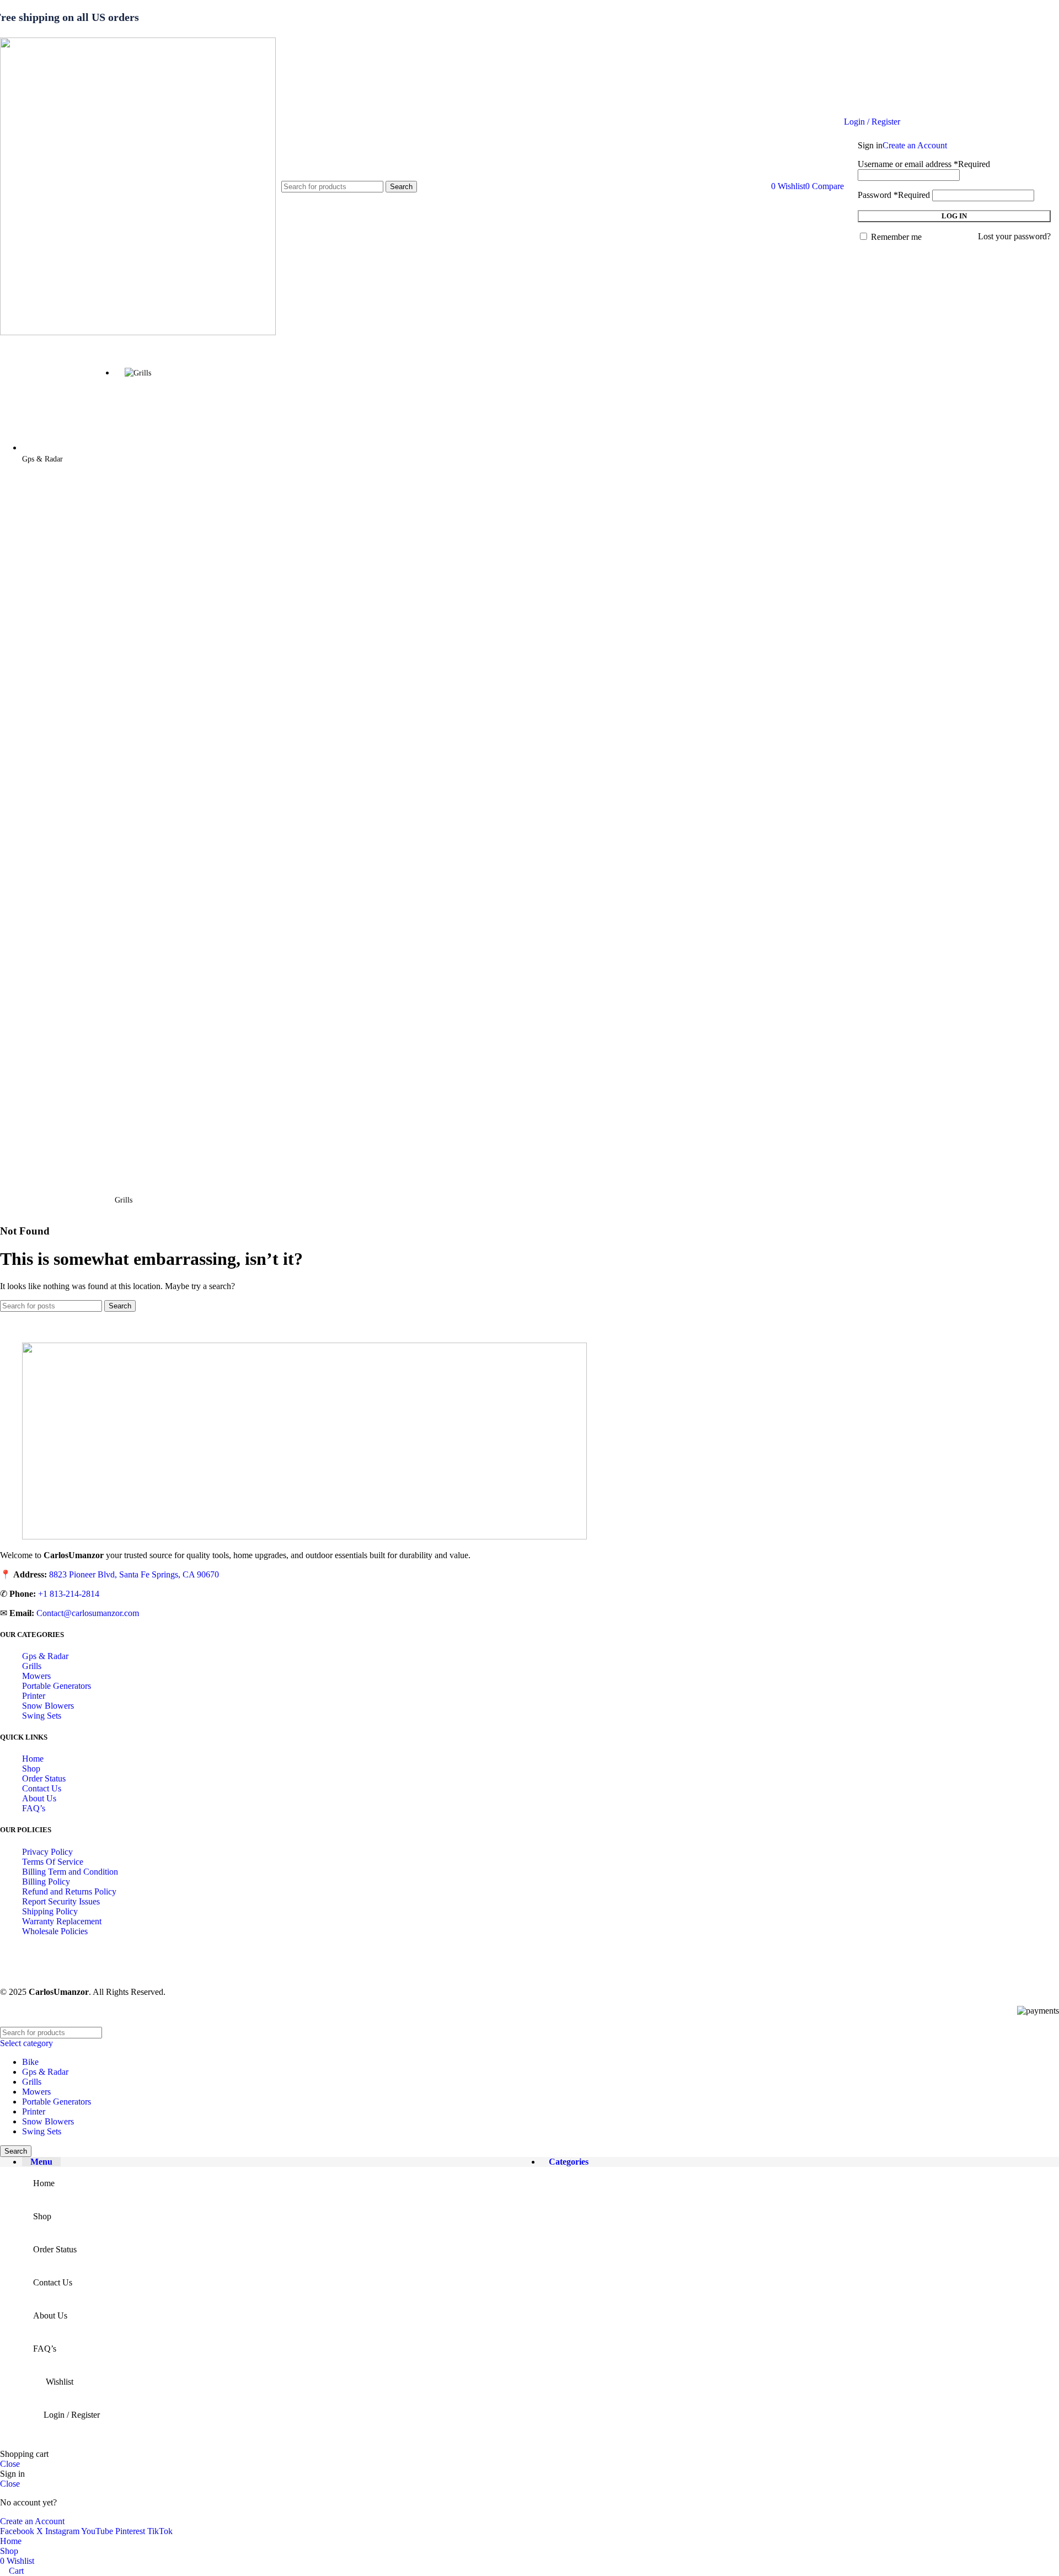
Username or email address (924, 164)
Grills (32, 1666)
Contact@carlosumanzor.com (88, 1613)
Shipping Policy (50, 1911)
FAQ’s (34, 1808)
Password (894, 195)
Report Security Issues (61, 1901)
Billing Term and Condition (70, 1872)
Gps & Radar (45, 1656)
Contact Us (42, 1788)
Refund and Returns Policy (69, 1891)
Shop (31, 1769)
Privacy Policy (47, 1852)
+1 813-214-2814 (69, 1594)
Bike (30, 2062)
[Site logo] (138, 332)
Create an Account (915, 145)
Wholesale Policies (55, 1931)
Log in (954, 216)
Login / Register (72, 2415)
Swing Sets (42, 1716)
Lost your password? (1014, 236)
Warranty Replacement (62, 1921)
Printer (34, 1696)
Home (33, 1759)
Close (10, 2464)
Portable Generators (57, 1686)
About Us (39, 1798)
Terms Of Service (53, 1862)
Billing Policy (46, 1882)
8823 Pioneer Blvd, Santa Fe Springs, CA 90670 (134, 1574)
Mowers (36, 1676)
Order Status (44, 1778)
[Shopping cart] (765, 186)
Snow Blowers (48, 1706)
